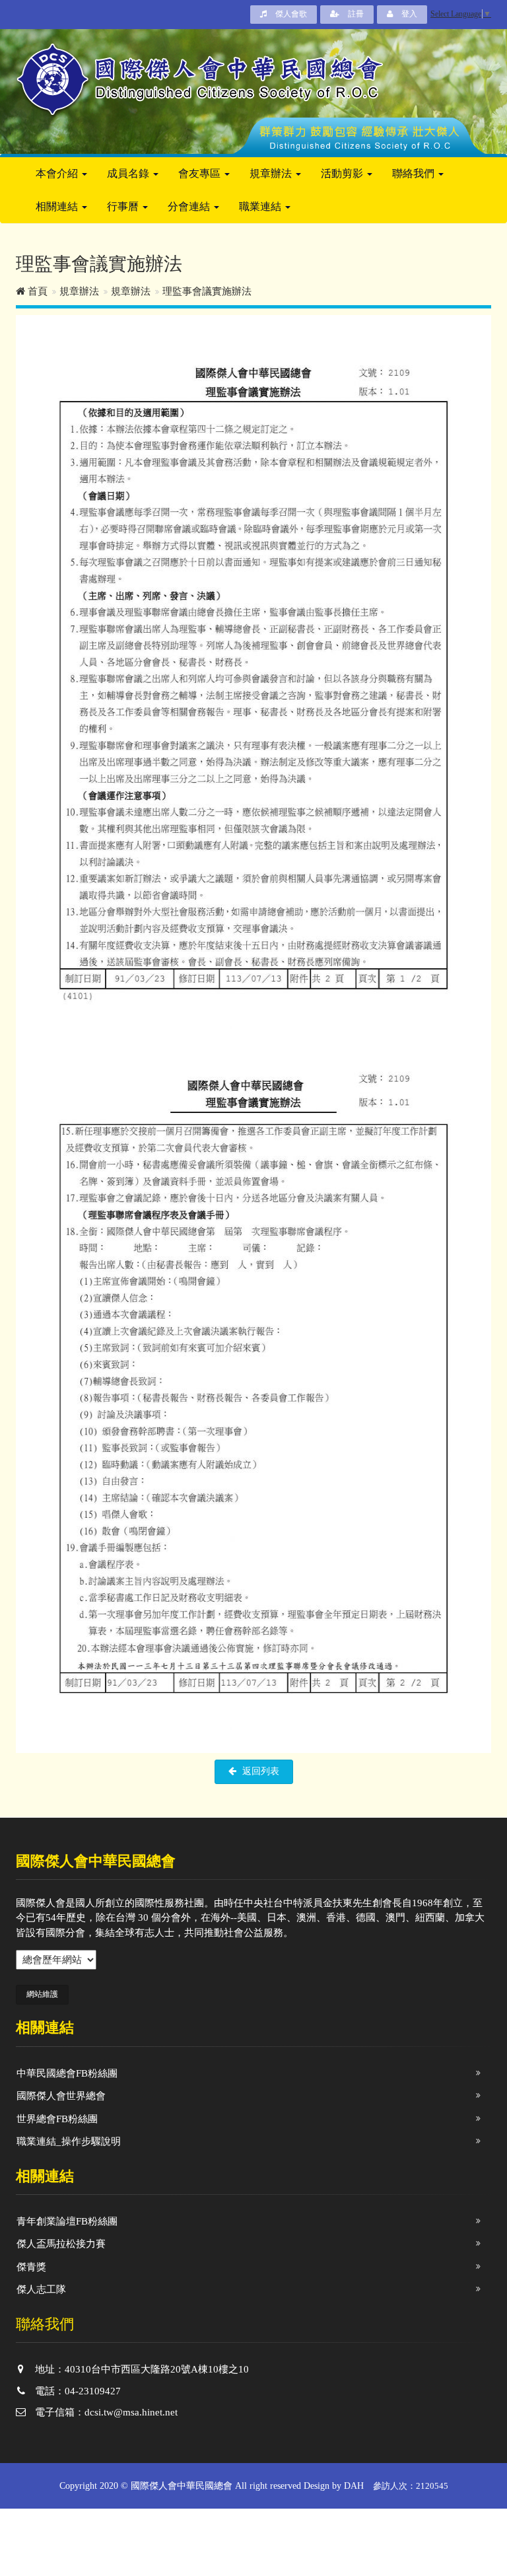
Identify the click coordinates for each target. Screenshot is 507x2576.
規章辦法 (272, 173)
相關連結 (58, 206)
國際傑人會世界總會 (61, 2096)
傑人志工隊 (41, 2289)
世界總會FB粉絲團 (57, 2119)
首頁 (36, 291)
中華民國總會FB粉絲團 (67, 2073)
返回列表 (259, 1771)
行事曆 (124, 206)
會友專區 (201, 173)
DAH (354, 2486)
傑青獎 (31, 2267)
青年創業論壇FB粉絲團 (67, 2221)
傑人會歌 (290, 14)
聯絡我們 (415, 173)
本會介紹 (58, 173)
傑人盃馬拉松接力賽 (61, 2244)
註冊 (355, 14)
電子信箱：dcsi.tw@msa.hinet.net (105, 2412)
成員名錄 (129, 173)
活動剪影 (343, 173)
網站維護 (42, 1994)
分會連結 (190, 206)
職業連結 (261, 206)
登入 (408, 14)
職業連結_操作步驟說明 (69, 2141)
